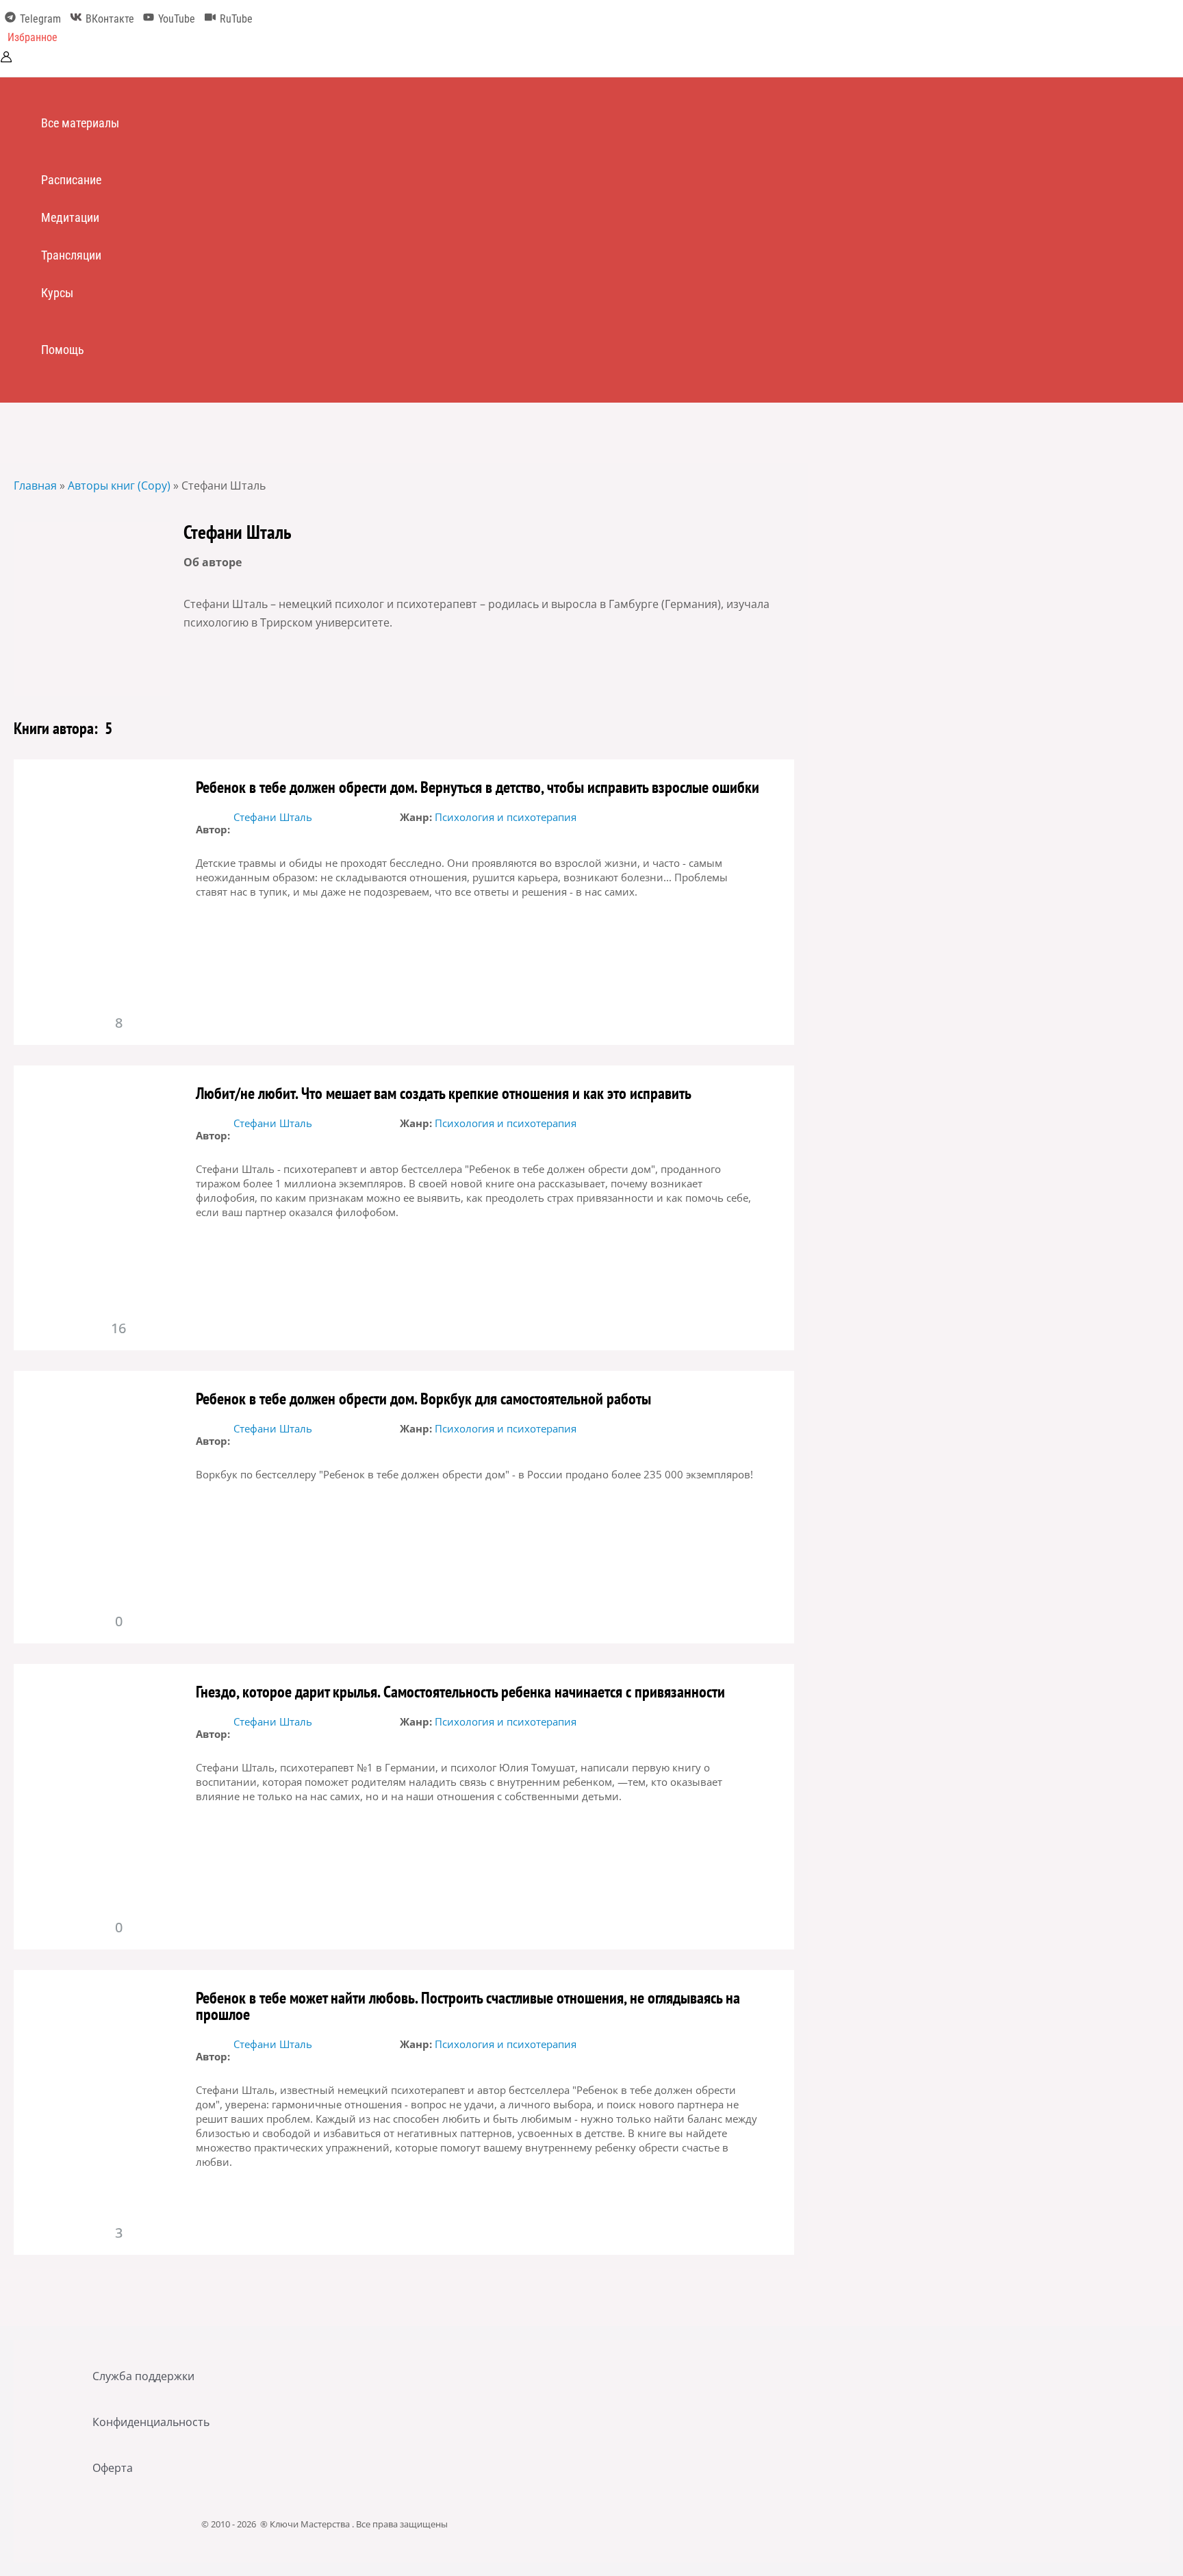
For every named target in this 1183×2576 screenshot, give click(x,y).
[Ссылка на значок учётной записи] (6, 59)
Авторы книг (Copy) (119, 485)
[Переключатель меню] (86, 151)
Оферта (113, 2468)
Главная (35, 485)
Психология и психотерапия (506, 817)
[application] (125, 123)
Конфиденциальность (151, 2422)
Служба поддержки (143, 2376)
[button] (33, 38)
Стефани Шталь (273, 817)
